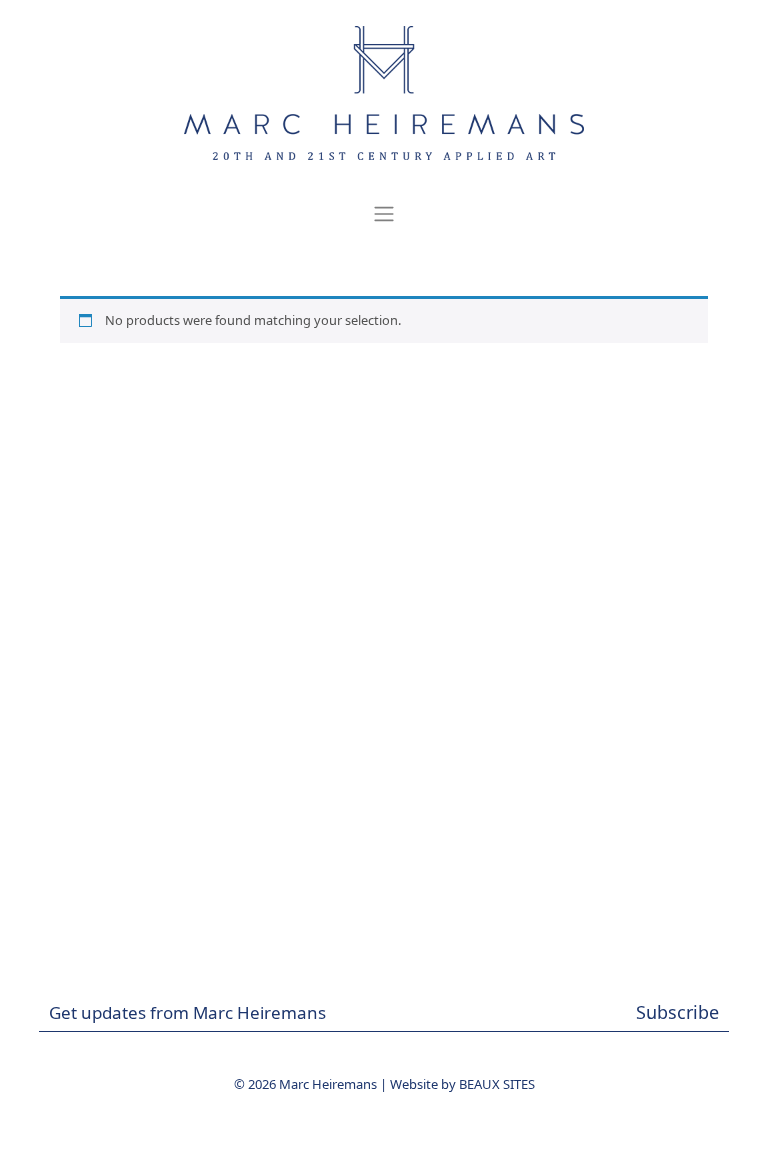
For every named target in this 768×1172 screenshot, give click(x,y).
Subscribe (677, 1012)
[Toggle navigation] (384, 214)
